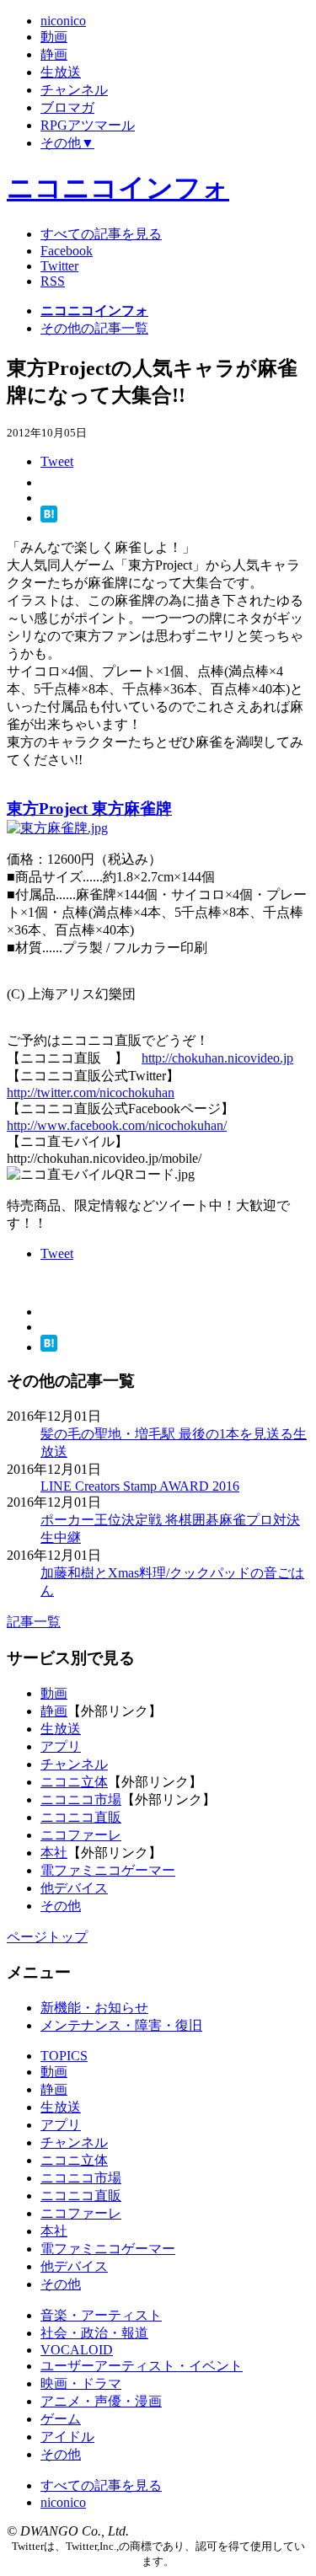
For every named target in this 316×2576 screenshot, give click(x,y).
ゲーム (61, 2419)
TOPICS (64, 2056)
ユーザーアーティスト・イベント (142, 2366)
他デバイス (74, 1888)
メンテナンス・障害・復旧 (121, 2025)
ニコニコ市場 (81, 1799)
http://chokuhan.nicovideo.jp (217, 1058)
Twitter (59, 266)
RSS (53, 281)
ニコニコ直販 (81, 1817)
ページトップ (47, 1937)
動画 (54, 1693)
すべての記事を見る (101, 234)
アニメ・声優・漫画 (101, 2401)
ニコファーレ (81, 1835)
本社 (54, 1853)
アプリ (61, 1746)
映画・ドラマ (81, 2383)
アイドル (67, 2437)
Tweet (57, 461)
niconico (63, 2502)
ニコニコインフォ (118, 188)
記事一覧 (34, 1622)
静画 (54, 1711)
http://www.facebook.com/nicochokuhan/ (117, 1125)
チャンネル (74, 1764)
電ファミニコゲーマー (108, 1870)
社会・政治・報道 (94, 2333)
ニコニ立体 (74, 1782)
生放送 (61, 1729)
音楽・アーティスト (101, 2315)
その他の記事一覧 (94, 328)
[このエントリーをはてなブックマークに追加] (49, 518)
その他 (61, 1906)
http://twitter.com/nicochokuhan (91, 1093)
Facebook (67, 251)
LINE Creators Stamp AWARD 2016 (140, 1486)
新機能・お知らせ (94, 2008)
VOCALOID (77, 2350)
